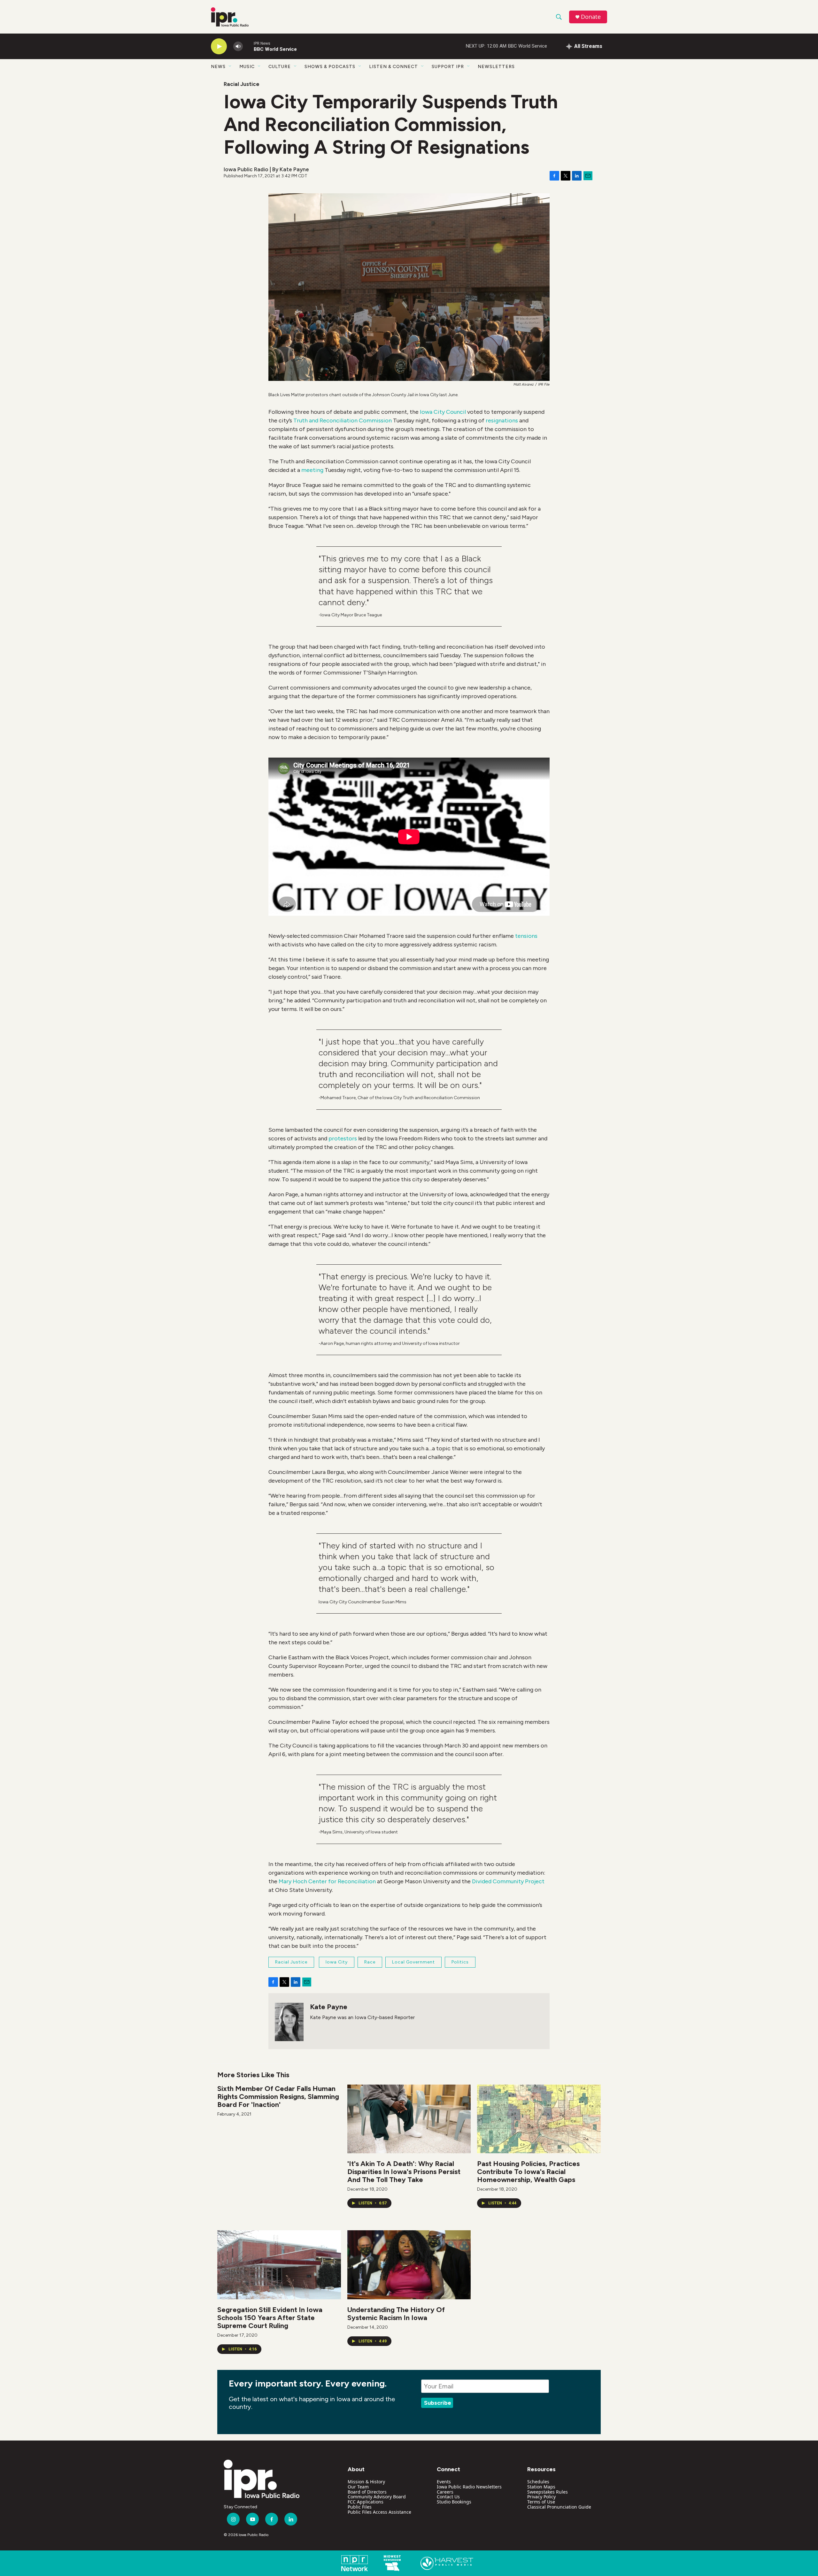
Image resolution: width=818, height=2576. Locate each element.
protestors (343, 1138)
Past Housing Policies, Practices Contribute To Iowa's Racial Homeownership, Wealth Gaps (528, 2172)
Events (444, 2482)
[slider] (248, 46)
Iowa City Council (443, 412)
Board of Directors (367, 2492)
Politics (460, 1962)
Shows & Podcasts (330, 67)
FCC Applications (366, 2502)
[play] (219, 46)
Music (247, 67)
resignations (502, 420)
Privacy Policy (541, 2497)
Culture (280, 67)
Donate (591, 17)
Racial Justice (242, 84)
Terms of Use (541, 2502)
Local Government (413, 1962)
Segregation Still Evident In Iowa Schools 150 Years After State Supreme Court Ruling (270, 2318)
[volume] (238, 46)
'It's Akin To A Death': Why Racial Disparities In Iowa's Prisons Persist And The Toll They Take (404, 2172)
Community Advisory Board (377, 2497)
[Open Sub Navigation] (230, 66)
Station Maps (541, 2487)
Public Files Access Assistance (379, 2512)
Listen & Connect (394, 67)
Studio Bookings (454, 2502)
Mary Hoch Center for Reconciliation (327, 1881)
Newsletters (496, 67)
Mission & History (366, 2482)
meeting (313, 470)
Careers (445, 2492)
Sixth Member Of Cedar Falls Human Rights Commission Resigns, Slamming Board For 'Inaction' (278, 2097)
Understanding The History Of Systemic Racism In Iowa (396, 2314)
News (218, 67)
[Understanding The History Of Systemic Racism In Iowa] (409, 2265)
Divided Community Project (508, 1881)
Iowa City (337, 1962)
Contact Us (448, 2497)
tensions (526, 936)
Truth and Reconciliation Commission (343, 420)
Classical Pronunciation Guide (559, 2507)
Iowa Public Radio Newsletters (469, 2487)
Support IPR (448, 67)
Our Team (358, 2487)
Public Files (360, 2507)
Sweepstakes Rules (548, 2492)
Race (370, 1962)
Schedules (538, 2482)
